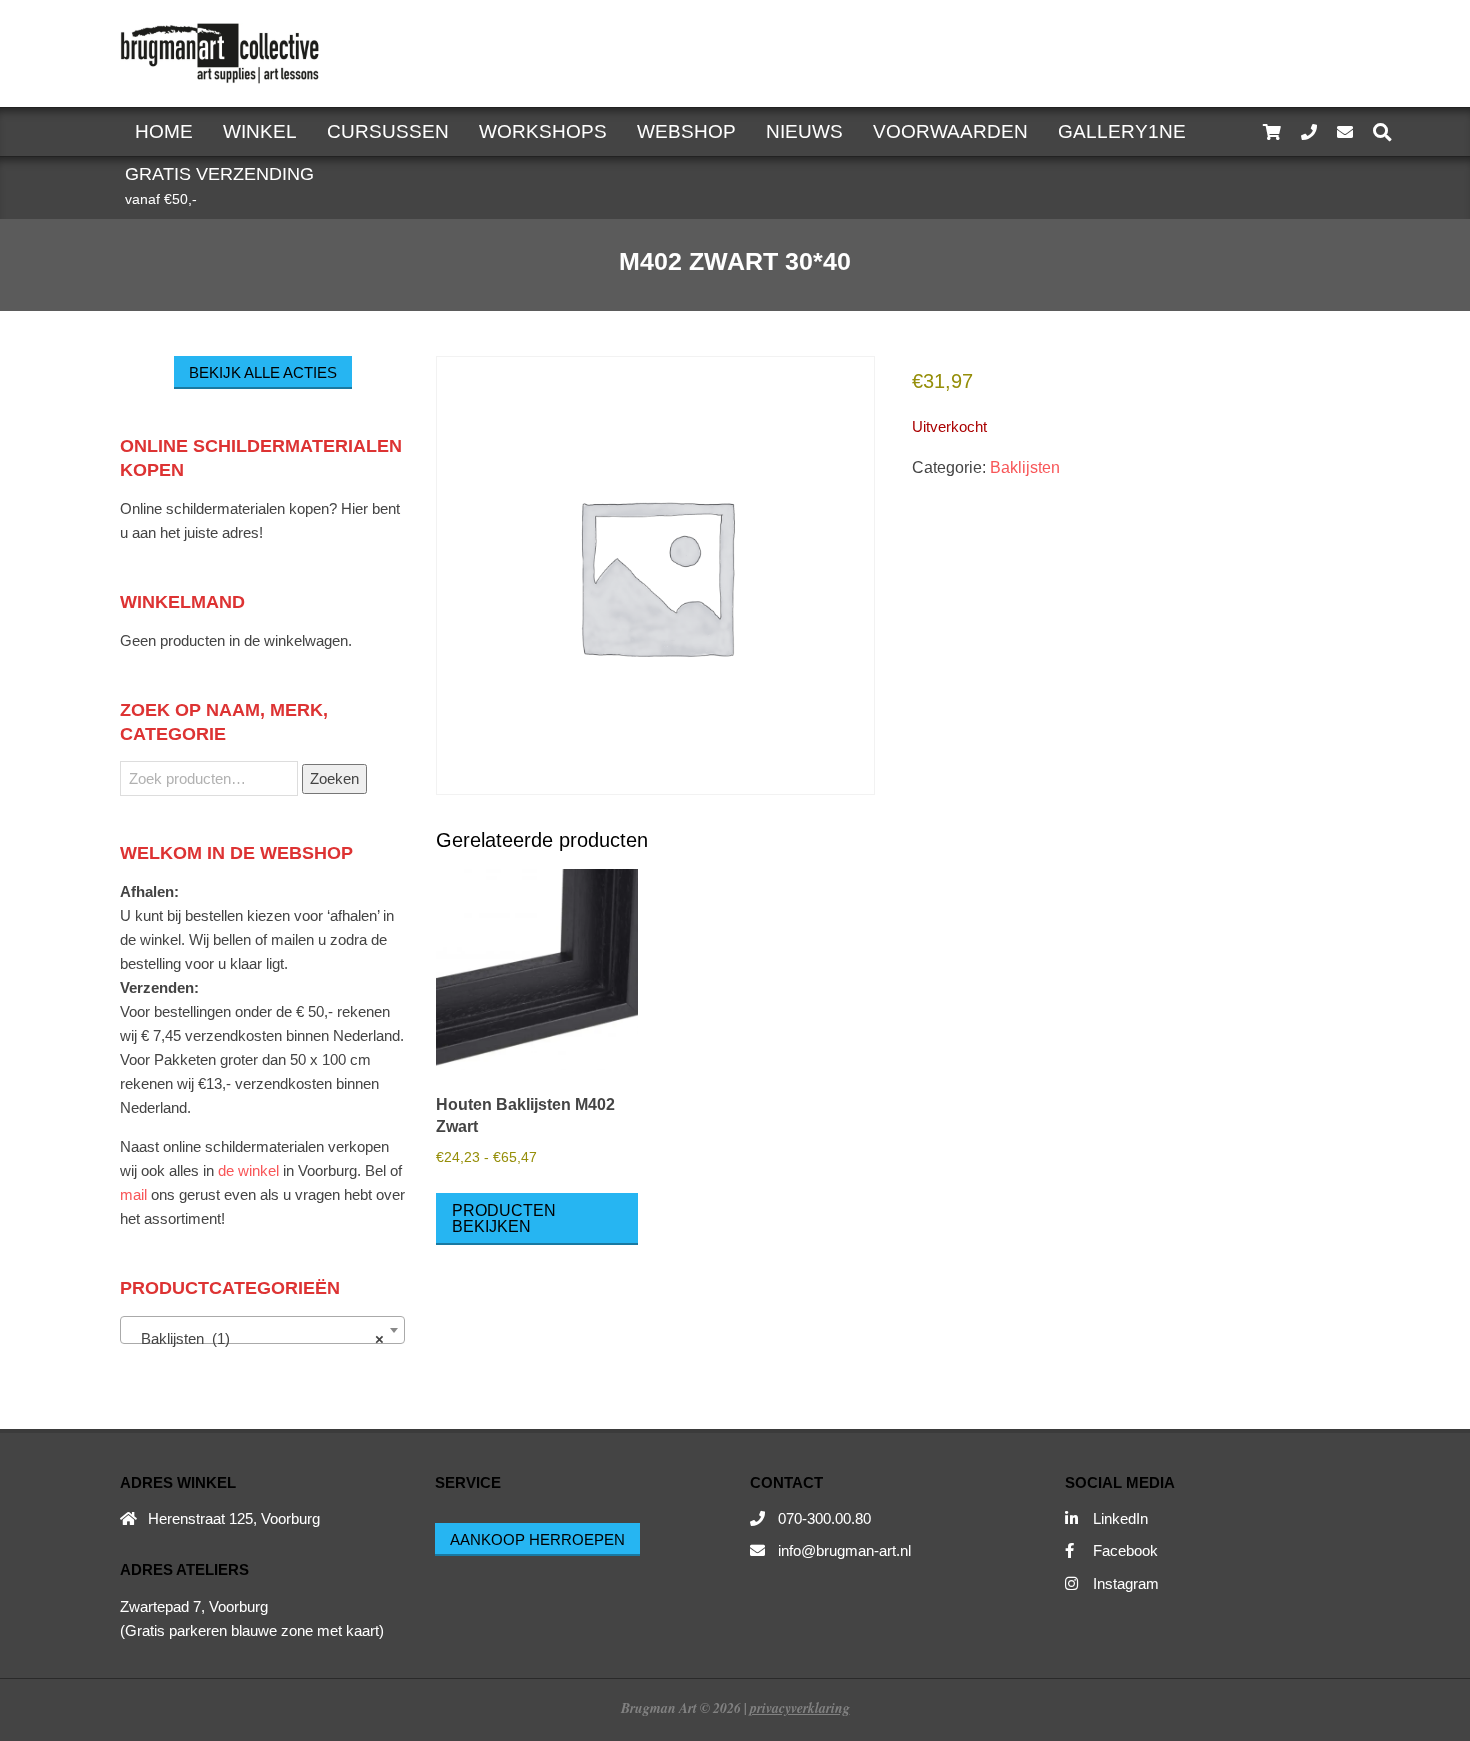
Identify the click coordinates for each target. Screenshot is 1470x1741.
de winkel (248, 1170)
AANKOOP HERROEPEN (537, 1539)
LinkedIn (1120, 1518)
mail (133, 1194)
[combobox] (262, 1330)
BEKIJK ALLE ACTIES (263, 372)
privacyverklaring (800, 1707)
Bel (375, 1170)
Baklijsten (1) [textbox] (256, 1338)
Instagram (1126, 1583)
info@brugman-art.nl (844, 1550)
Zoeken (334, 778)
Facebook (1125, 1550)
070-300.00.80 (824, 1518)
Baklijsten (1025, 467)
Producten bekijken (504, 1218)
